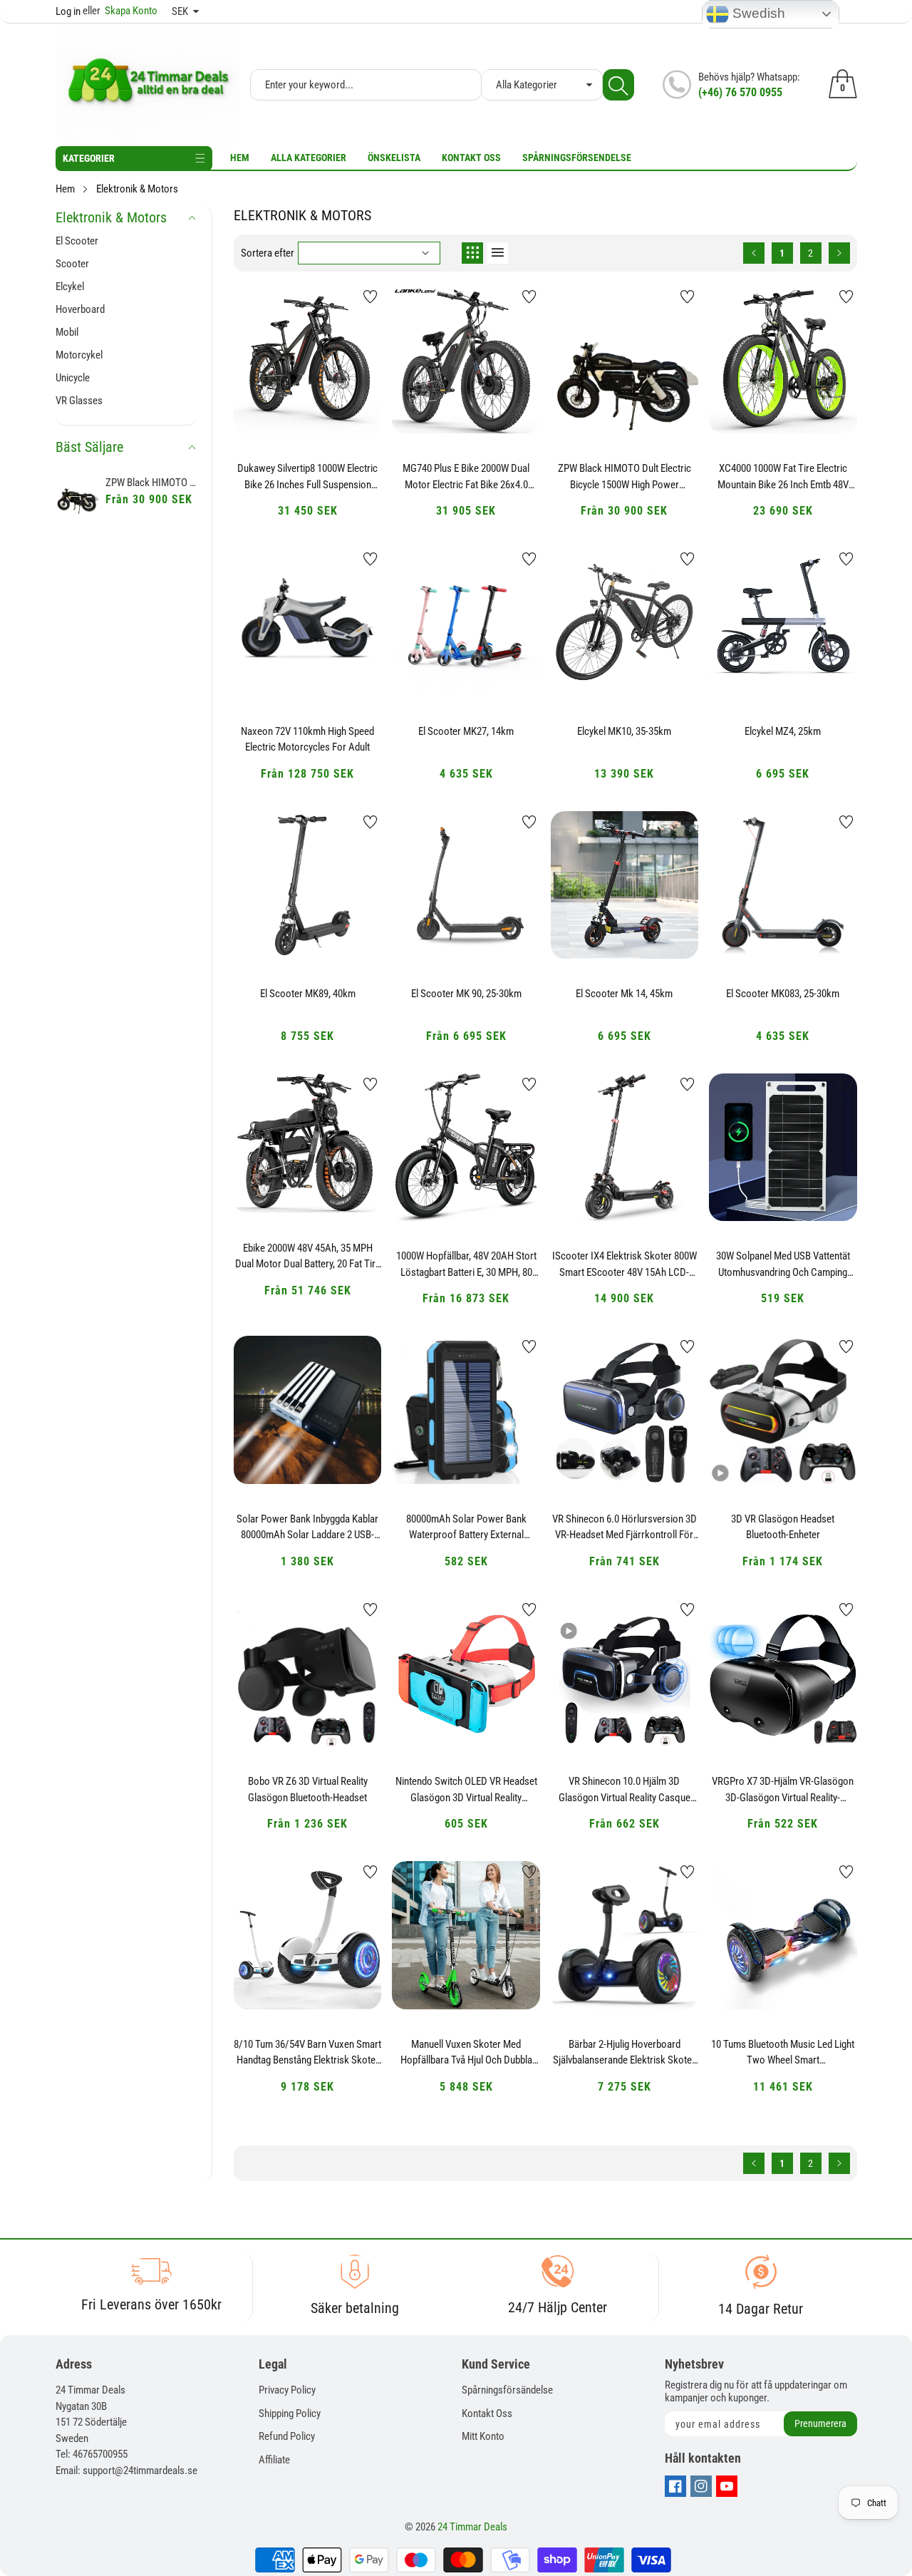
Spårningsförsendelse (577, 158)
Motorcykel (79, 355)
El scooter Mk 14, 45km (624, 994)
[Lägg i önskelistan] (370, 297)
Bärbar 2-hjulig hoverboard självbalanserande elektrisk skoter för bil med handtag (624, 2053)
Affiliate (274, 2460)
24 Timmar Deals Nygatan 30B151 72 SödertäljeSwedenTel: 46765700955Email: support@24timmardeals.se (126, 2430)
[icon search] (618, 85)
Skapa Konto (120, 11)
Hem (240, 158)
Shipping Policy (290, 2413)
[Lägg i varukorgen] (272, 405)
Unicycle (73, 378)
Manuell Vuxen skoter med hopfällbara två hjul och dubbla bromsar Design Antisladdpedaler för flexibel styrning (466, 2053)
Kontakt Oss (471, 158)
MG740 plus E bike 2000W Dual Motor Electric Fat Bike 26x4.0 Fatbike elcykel (466, 477)
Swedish (757, 13)
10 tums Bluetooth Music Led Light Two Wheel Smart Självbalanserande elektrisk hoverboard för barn (783, 2053)
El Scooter (77, 241)
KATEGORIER (89, 158)
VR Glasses (79, 401)
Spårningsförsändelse (507, 2390)
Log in (68, 11)
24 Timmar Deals (472, 2527)
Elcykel (70, 287)
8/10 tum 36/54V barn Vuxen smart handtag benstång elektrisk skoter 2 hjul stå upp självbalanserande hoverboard (307, 2053)
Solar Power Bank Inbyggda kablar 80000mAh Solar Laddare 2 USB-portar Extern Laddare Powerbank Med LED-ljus (307, 1527)
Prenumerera (820, 2423)
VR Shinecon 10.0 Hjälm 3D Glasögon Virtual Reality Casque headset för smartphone (625, 1790)
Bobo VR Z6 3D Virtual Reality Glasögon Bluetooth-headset (308, 1789)
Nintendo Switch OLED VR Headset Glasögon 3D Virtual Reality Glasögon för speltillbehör (466, 1790)
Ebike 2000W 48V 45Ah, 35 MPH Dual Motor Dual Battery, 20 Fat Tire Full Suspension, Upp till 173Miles (308, 1257)
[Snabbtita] (308, 394)
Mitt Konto (483, 2436)
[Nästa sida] (839, 253)
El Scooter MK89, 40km (308, 994)
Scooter (72, 264)
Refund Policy (287, 2436)
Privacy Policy (287, 2390)
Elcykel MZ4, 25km (783, 731)
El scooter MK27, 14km (466, 731)
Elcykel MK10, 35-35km (624, 731)
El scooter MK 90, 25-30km (466, 994)
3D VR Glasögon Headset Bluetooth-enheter (783, 1527)
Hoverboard (80, 309)
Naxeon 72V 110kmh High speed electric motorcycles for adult (307, 740)
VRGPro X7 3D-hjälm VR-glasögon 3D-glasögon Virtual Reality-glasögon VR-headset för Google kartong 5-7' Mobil (783, 1790)
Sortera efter (268, 253)
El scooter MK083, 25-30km (783, 994)
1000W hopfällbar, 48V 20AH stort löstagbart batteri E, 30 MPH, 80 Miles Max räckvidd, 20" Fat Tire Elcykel (466, 1264)
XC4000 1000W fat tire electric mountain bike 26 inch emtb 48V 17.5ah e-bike (783, 477)
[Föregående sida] (754, 253)
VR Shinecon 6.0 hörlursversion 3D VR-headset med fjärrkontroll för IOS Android (625, 1527)
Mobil (67, 332)
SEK (180, 11)
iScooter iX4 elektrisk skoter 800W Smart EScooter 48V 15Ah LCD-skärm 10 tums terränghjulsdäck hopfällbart (625, 1264)
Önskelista (394, 158)
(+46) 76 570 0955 (740, 92)
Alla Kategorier (309, 158)
